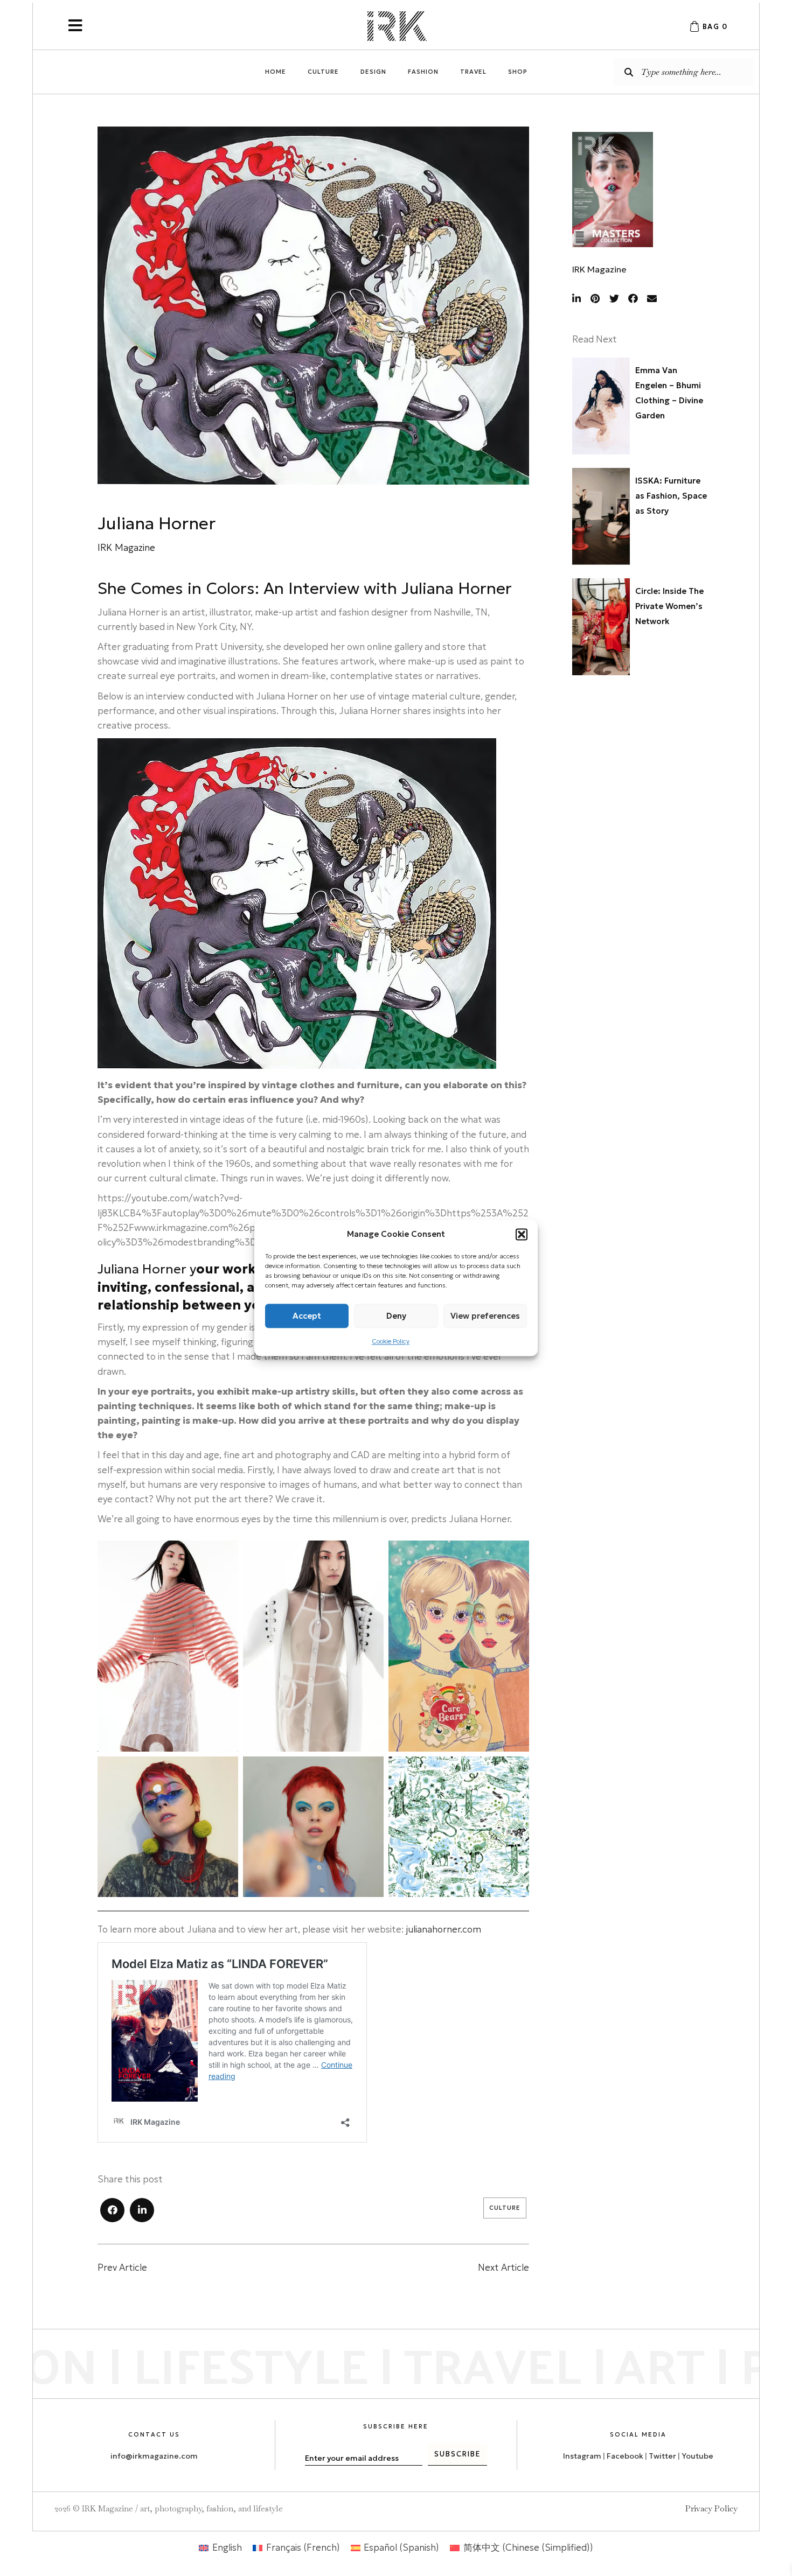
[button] (522, 1234)
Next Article (503, 2267)
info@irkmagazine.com (154, 2456)
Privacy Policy (711, 2508)
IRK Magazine (599, 269)
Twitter (663, 2456)
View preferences (485, 1316)
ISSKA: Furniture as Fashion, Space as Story (671, 496)
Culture (505, 2208)
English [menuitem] (227, 2547)
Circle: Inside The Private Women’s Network (669, 606)
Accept (307, 1316)
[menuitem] (220, 2548)
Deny (396, 1316)
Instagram (582, 2456)
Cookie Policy (391, 1341)
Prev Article (122, 2267)
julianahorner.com (444, 1929)
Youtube (697, 2456)
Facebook (625, 2456)
